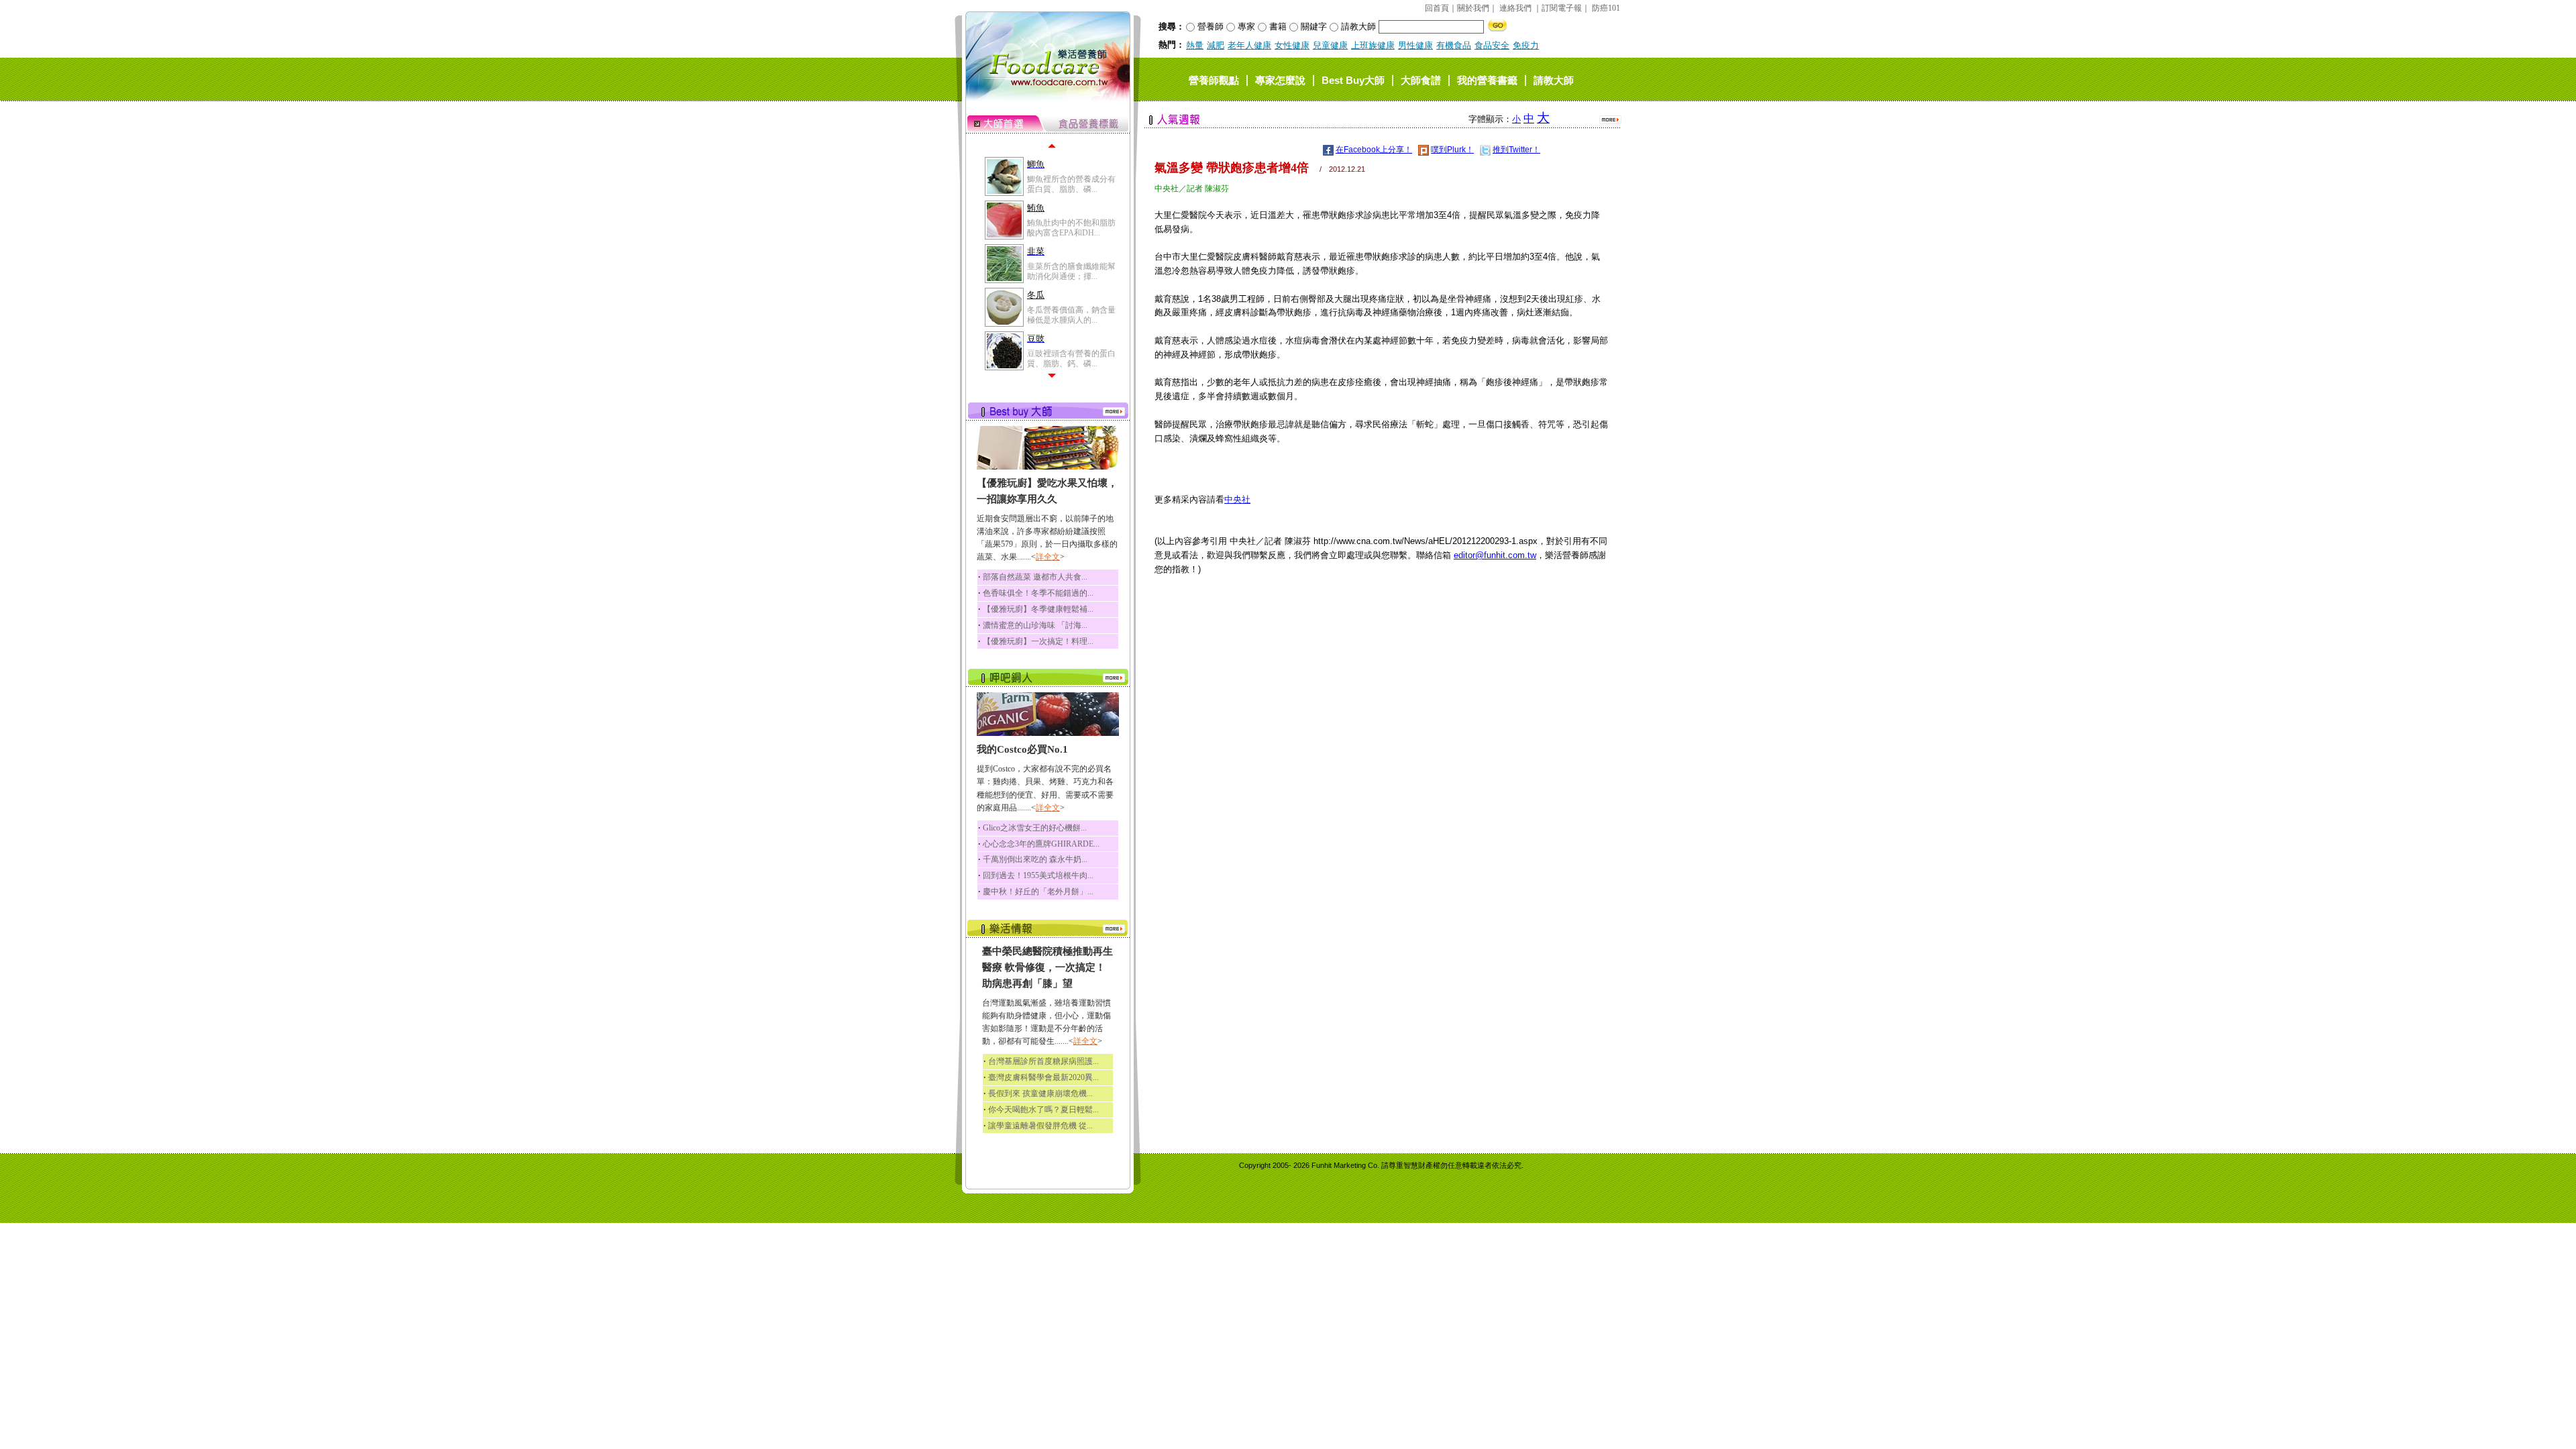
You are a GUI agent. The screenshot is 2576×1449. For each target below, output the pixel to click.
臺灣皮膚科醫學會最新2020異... (1043, 1077)
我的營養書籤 (1487, 79)
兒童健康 (1330, 45)
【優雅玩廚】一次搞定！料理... (1038, 641)
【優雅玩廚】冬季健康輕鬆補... (1038, 609)
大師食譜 (1421, 79)
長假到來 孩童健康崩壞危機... (1040, 1093)
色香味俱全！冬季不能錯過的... (1038, 593)
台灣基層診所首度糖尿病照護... (1043, 1061)
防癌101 (1606, 8)
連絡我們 (1515, 8)
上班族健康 (1373, 45)
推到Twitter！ (1516, 150)
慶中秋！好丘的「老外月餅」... (1038, 892)
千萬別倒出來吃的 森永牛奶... (1035, 859)
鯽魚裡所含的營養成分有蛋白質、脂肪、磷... (1071, 184)
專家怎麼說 (1280, 79)
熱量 (1195, 45)
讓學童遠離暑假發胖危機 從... (1040, 1126)
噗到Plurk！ (1452, 150)
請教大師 (1554, 79)
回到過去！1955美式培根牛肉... (1038, 875)
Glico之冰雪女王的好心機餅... (1035, 828)
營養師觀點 (1214, 79)
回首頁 (1437, 8)
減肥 (1216, 45)
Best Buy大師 (1353, 79)
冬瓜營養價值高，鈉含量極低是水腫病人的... (1071, 315)
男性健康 (1415, 45)
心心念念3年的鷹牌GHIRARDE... (1041, 844)
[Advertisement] (1381, 682)
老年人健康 (1249, 45)
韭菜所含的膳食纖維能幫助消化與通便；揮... (1071, 271)
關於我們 (1473, 8)
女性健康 (1292, 45)
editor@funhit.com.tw (1495, 555)
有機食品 (1454, 45)
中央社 (1237, 499)
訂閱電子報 (1562, 8)
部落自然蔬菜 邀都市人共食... (1035, 577)
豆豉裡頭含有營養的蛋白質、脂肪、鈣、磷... (1071, 358)
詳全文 (1048, 557)
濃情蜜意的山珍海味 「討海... (1035, 625)
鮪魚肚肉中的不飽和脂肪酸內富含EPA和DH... (1071, 227)
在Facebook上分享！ (1374, 150)
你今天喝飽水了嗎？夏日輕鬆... (1043, 1110)
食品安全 (1492, 45)
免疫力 (1526, 45)
